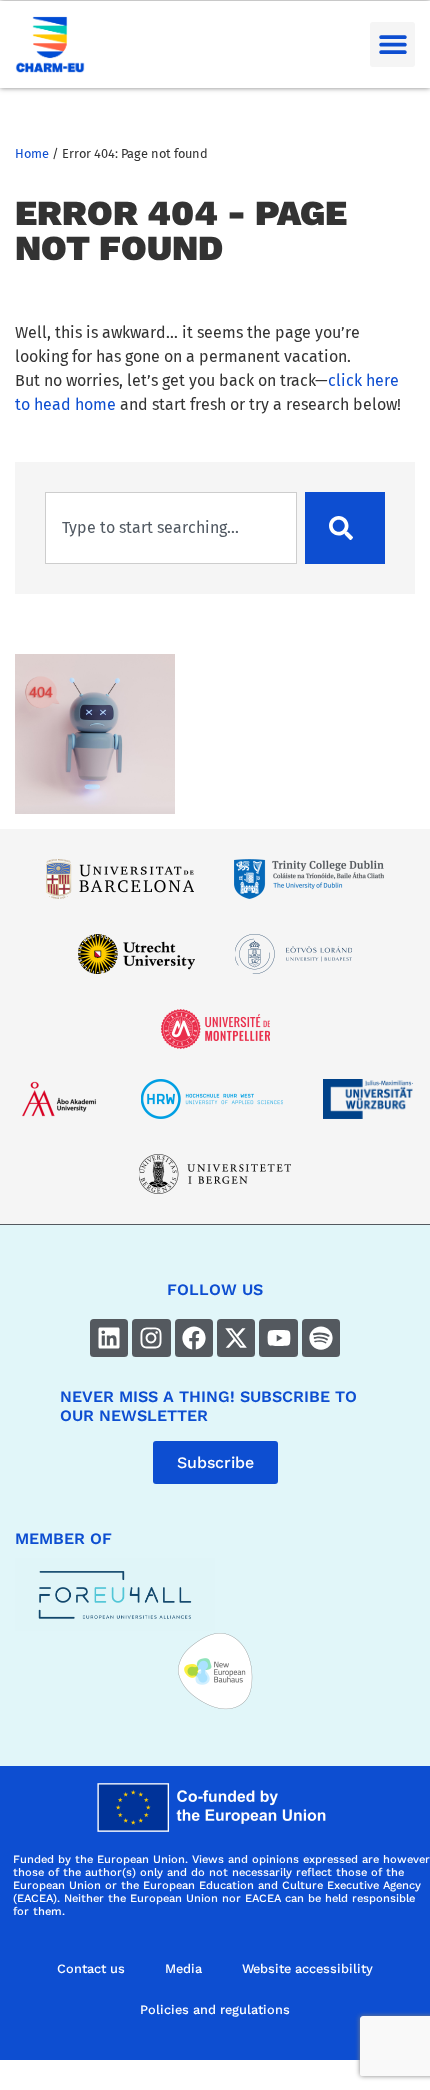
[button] (392, 44)
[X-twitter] (236, 1338)
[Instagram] (151, 1338)
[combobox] (171, 528)
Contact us (91, 1968)
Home (32, 153)
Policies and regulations (215, 2009)
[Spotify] (321, 1338)
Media (183, 1968)
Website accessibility (307, 1968)
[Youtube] (278, 1338)
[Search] (345, 528)
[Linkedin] (109, 1338)
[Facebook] (194, 1338)
